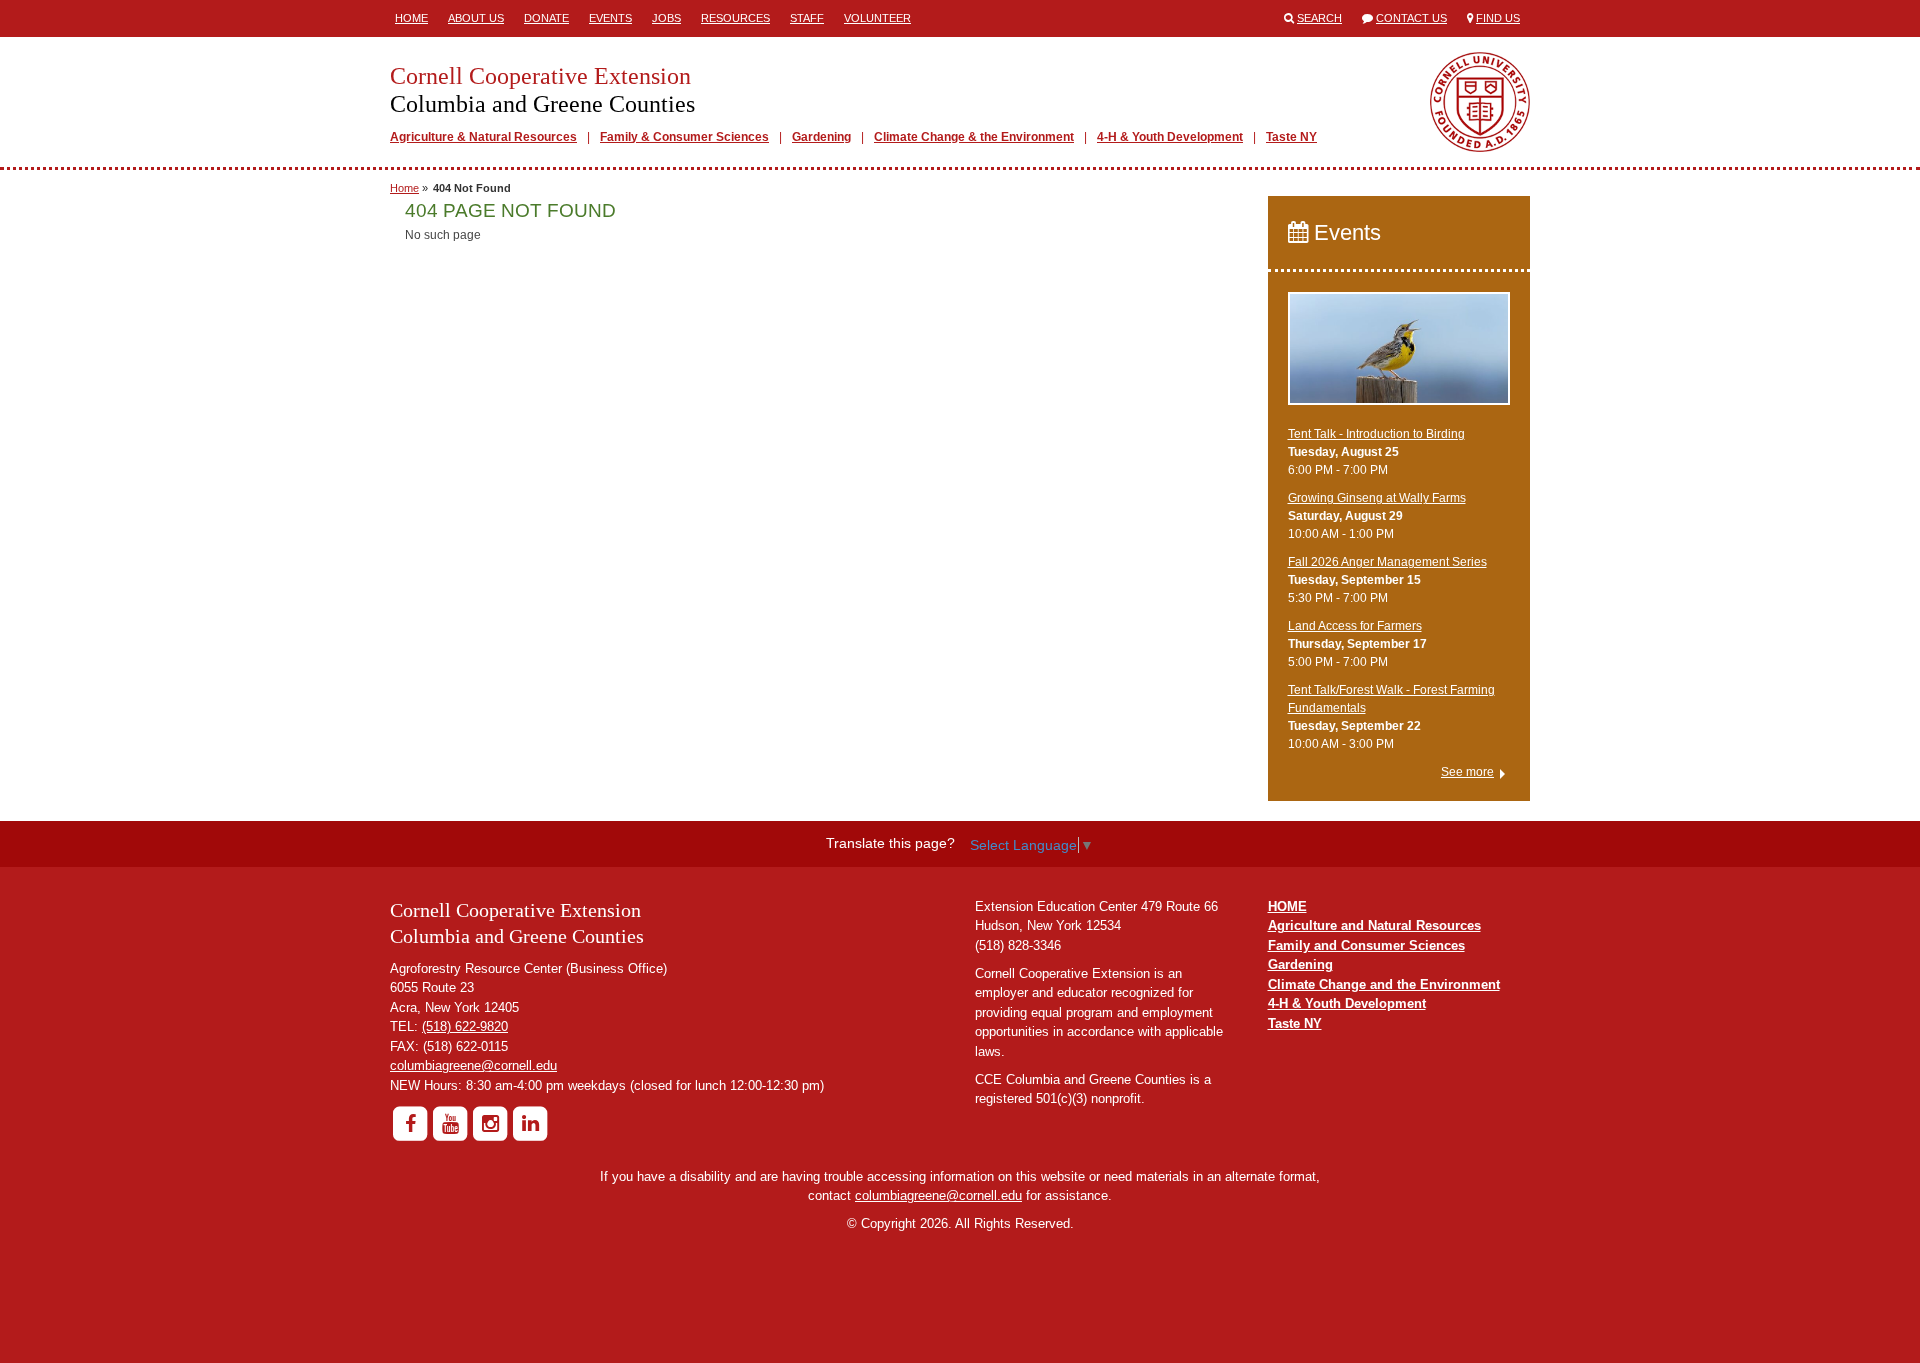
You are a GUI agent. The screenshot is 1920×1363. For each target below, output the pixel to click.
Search (1319, 18)
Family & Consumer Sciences (684, 137)
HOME (1287, 906)
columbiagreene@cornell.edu (473, 1065)
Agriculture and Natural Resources (1374, 925)
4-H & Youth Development (1170, 137)
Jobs (666, 18)
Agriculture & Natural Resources (483, 137)
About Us (476, 18)
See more (1467, 772)
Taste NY (1291, 137)
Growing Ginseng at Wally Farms (1377, 498)
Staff (807, 18)
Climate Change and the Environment (1384, 984)
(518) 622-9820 (465, 1026)
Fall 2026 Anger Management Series (1387, 562)
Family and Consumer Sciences (1366, 945)
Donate (546, 18)
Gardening (821, 137)
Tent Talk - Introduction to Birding (1376, 434)
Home (411, 18)
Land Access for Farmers (1355, 626)
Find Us (1498, 18)
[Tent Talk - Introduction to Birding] (1399, 358)
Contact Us (1411, 18)
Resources (735, 18)
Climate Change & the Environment (974, 137)
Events (610, 18)
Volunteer (877, 18)
